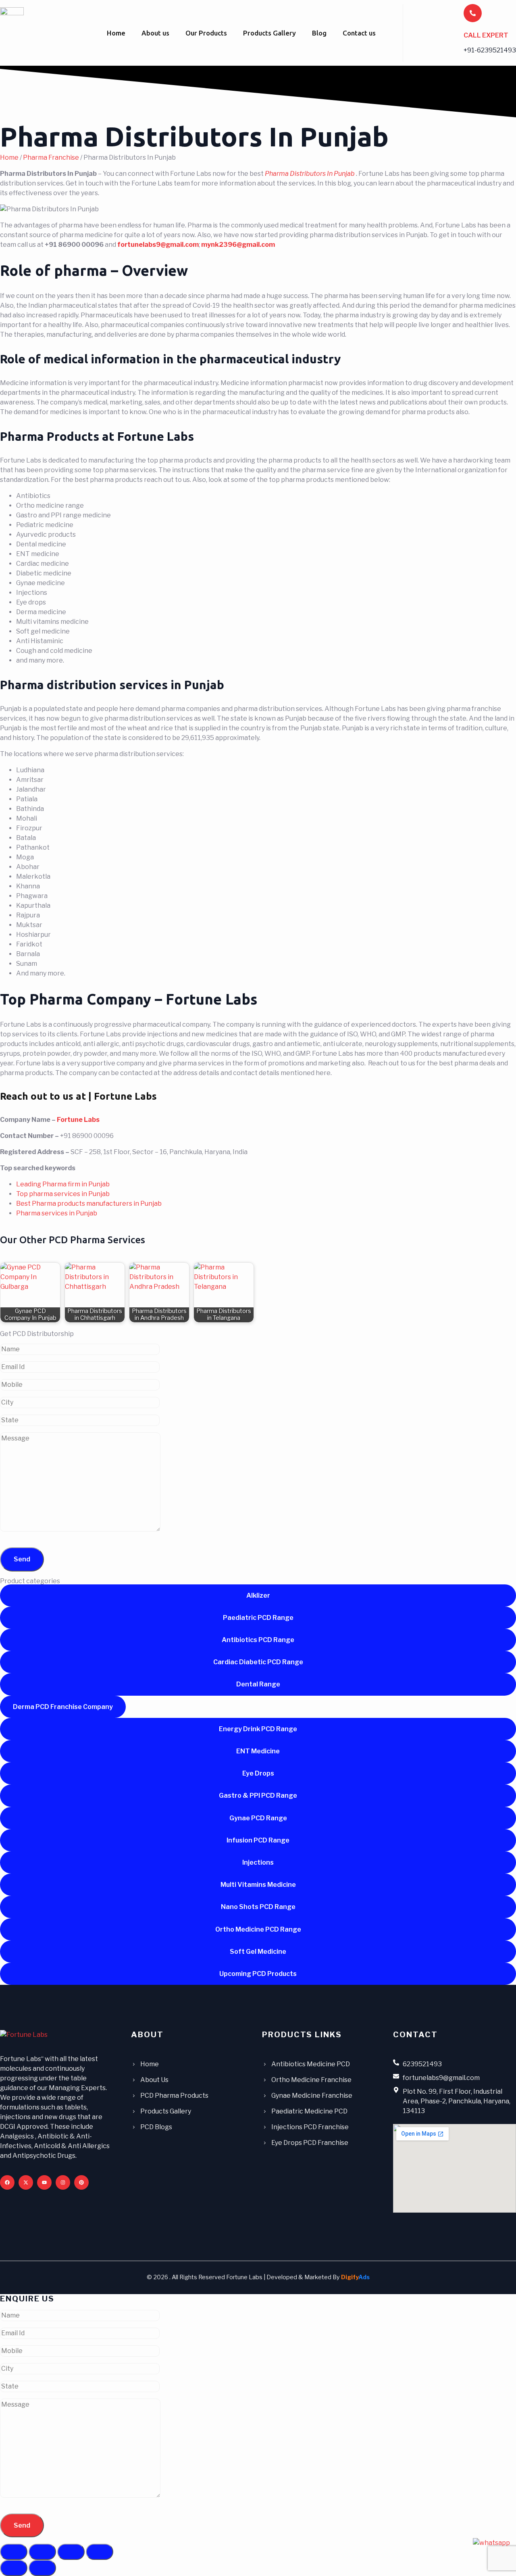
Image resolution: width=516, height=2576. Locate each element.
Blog (319, 33)
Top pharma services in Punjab (63, 1194)
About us (155, 33)
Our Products (206, 33)
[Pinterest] (81, 2182)
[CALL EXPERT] (473, 13)
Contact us (359, 33)
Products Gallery (269, 33)
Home (116, 33)
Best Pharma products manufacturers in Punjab (89, 1204)
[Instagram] (63, 2182)
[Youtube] (44, 2182)
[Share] (71, 2552)
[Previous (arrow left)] (14, 2568)
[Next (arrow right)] (42, 2568)
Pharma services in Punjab (57, 1213)
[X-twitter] (26, 2182)
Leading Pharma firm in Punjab (63, 1184)
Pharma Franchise (51, 157)
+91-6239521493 (490, 50)
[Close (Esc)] (100, 2552)
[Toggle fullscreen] (42, 2552)
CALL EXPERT (486, 35)
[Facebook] (7, 2182)
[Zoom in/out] (14, 2552)
